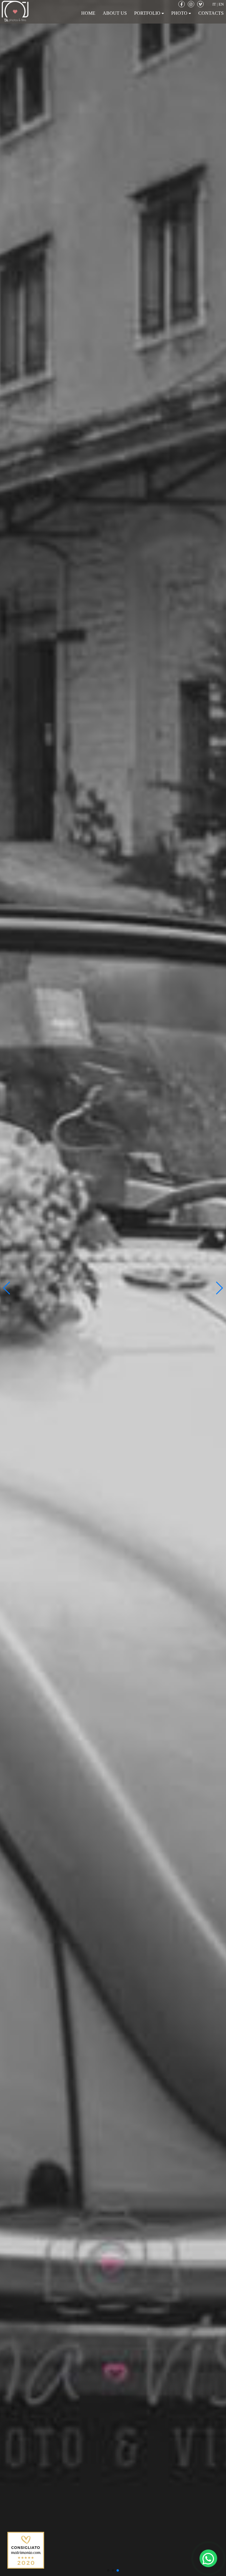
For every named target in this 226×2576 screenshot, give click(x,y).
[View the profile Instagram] (191, 4)
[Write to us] (208, 2558)
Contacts (211, 13)
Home (88, 13)
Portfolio (148, 13)
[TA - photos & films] (15, 10)
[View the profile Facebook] (182, 4)
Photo (180, 13)
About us (115, 13)
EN (221, 4)
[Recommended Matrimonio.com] (26, 2550)
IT (214, 4)
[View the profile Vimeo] (200, 4)
